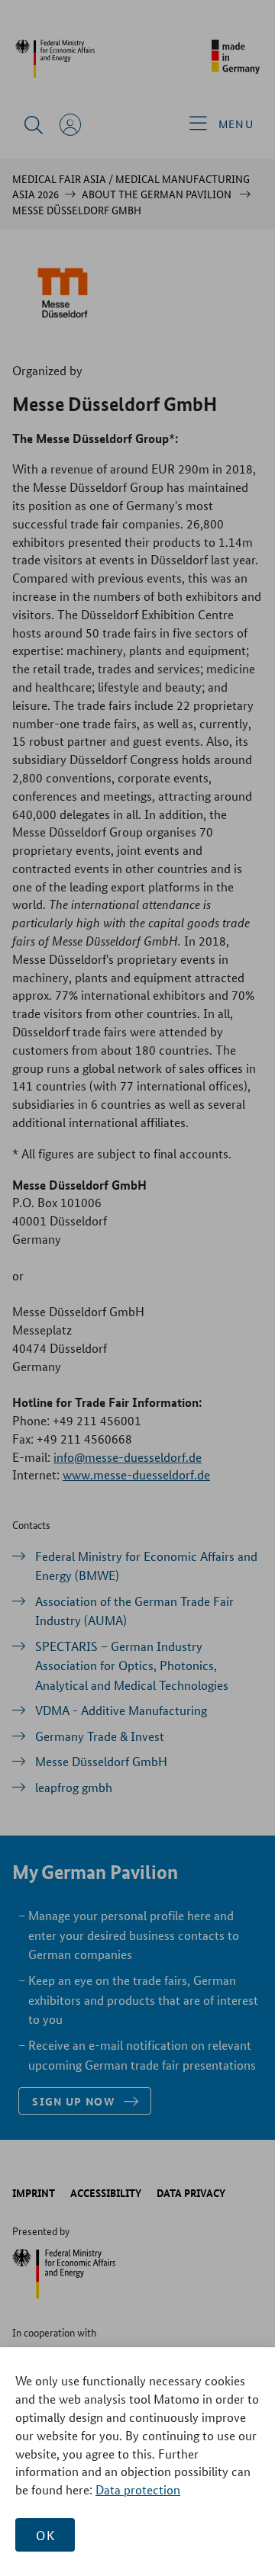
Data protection (138, 2489)
